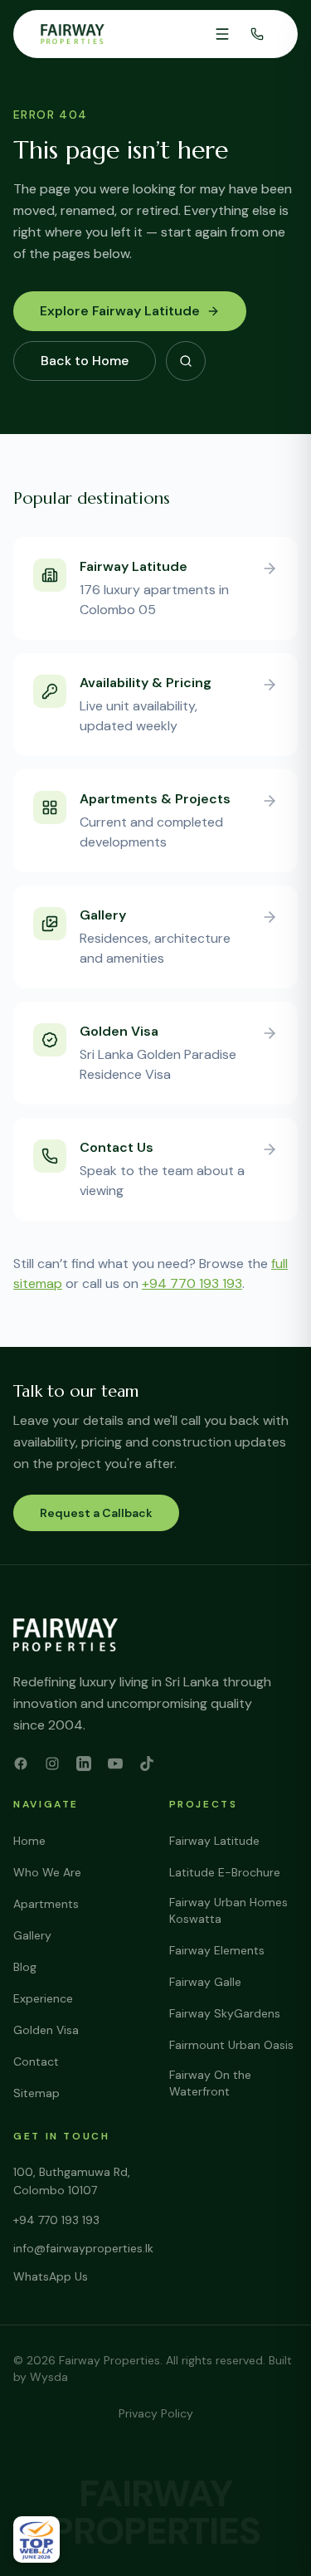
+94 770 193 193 (192, 1283)
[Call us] (257, 34)
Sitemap (36, 2093)
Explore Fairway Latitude (120, 311)
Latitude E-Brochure (225, 1872)
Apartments (46, 1904)
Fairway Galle (205, 1982)
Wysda (49, 2377)
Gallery (32, 1935)
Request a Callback (96, 1513)
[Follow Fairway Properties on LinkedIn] (84, 1764)
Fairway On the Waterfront (210, 2083)
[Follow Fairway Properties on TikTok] (147, 1764)
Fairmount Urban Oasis (231, 2045)
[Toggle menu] (222, 34)
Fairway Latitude (214, 1841)
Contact (36, 2061)
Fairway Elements (217, 1950)
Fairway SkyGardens (225, 2013)
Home (29, 1841)
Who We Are (47, 1872)
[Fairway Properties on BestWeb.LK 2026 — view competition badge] (36, 2539)
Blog (25, 1967)
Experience (43, 1998)
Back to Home (85, 361)
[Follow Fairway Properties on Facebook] (21, 1764)
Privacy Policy (156, 2413)
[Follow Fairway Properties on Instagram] (52, 1764)
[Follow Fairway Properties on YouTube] (115, 1764)
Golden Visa (46, 2030)
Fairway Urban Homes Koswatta (228, 1910)
